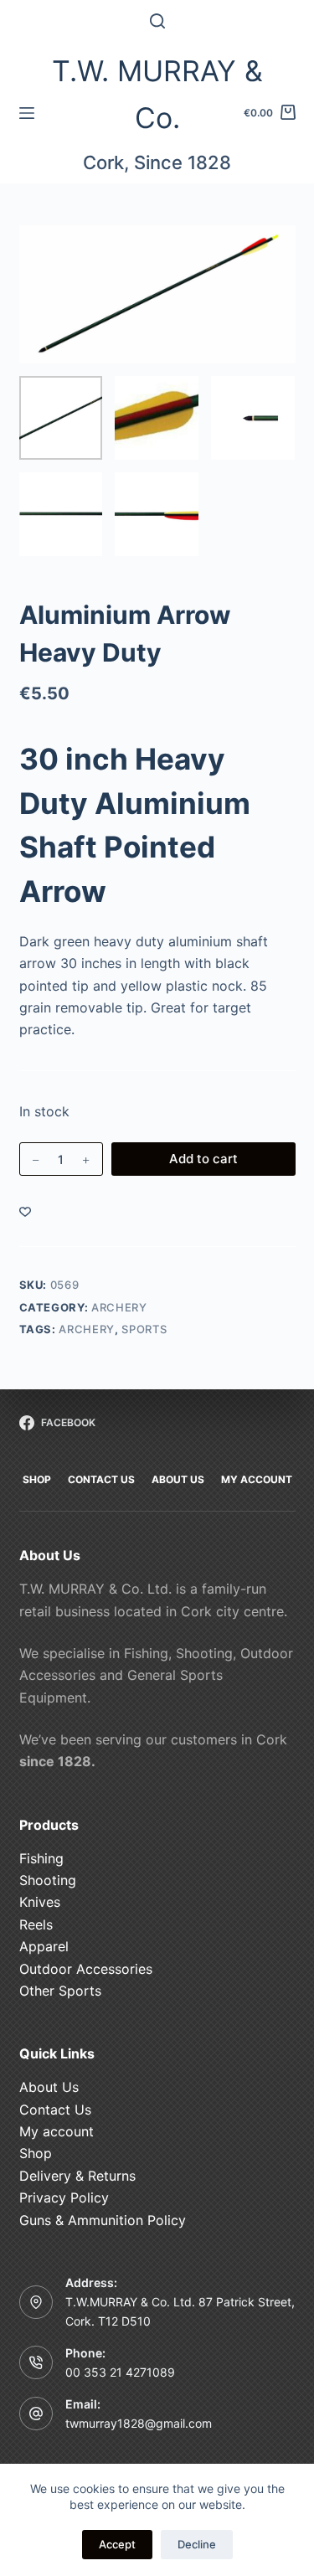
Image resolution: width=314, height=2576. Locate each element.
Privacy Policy (64, 2197)
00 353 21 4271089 (120, 2372)
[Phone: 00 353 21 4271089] (36, 2362)
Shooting (48, 1880)
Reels (36, 1924)
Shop (36, 2153)
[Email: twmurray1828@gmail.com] (36, 2414)
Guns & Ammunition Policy (103, 2220)
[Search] (157, 21)
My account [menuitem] (257, 1479)
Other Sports (60, 1991)
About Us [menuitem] (178, 1479)
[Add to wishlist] (25, 1211)
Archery (119, 1307)
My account (57, 2131)
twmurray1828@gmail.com (139, 2423)
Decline (197, 2544)
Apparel (44, 1946)
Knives (40, 1902)
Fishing (41, 1858)
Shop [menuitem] (37, 1479)
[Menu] (27, 113)
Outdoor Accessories (86, 1969)
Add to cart (203, 1159)
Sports (144, 1329)
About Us (49, 2087)
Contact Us (55, 2110)
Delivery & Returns (77, 2176)
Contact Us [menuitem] (101, 1479)
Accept (117, 2544)
